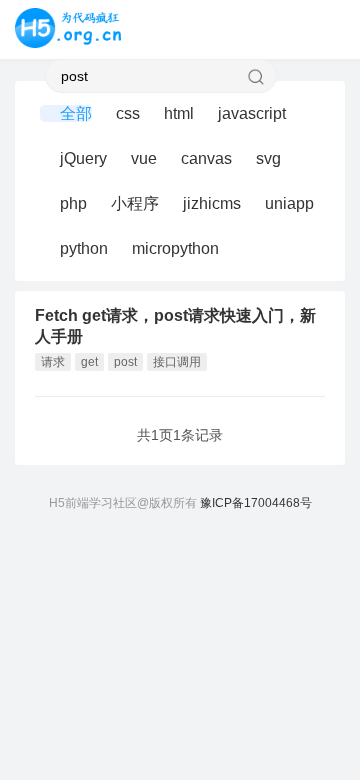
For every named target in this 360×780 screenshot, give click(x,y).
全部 (76, 113)
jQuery (83, 158)
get (89, 362)
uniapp (289, 203)
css (128, 113)
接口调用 (177, 362)
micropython (175, 248)
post (125, 362)
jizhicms (212, 203)
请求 (53, 362)
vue (144, 158)
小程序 (135, 203)
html (179, 113)
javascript (252, 113)
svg (268, 158)
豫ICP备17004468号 (256, 503)
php (73, 203)
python (84, 248)
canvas (206, 158)
